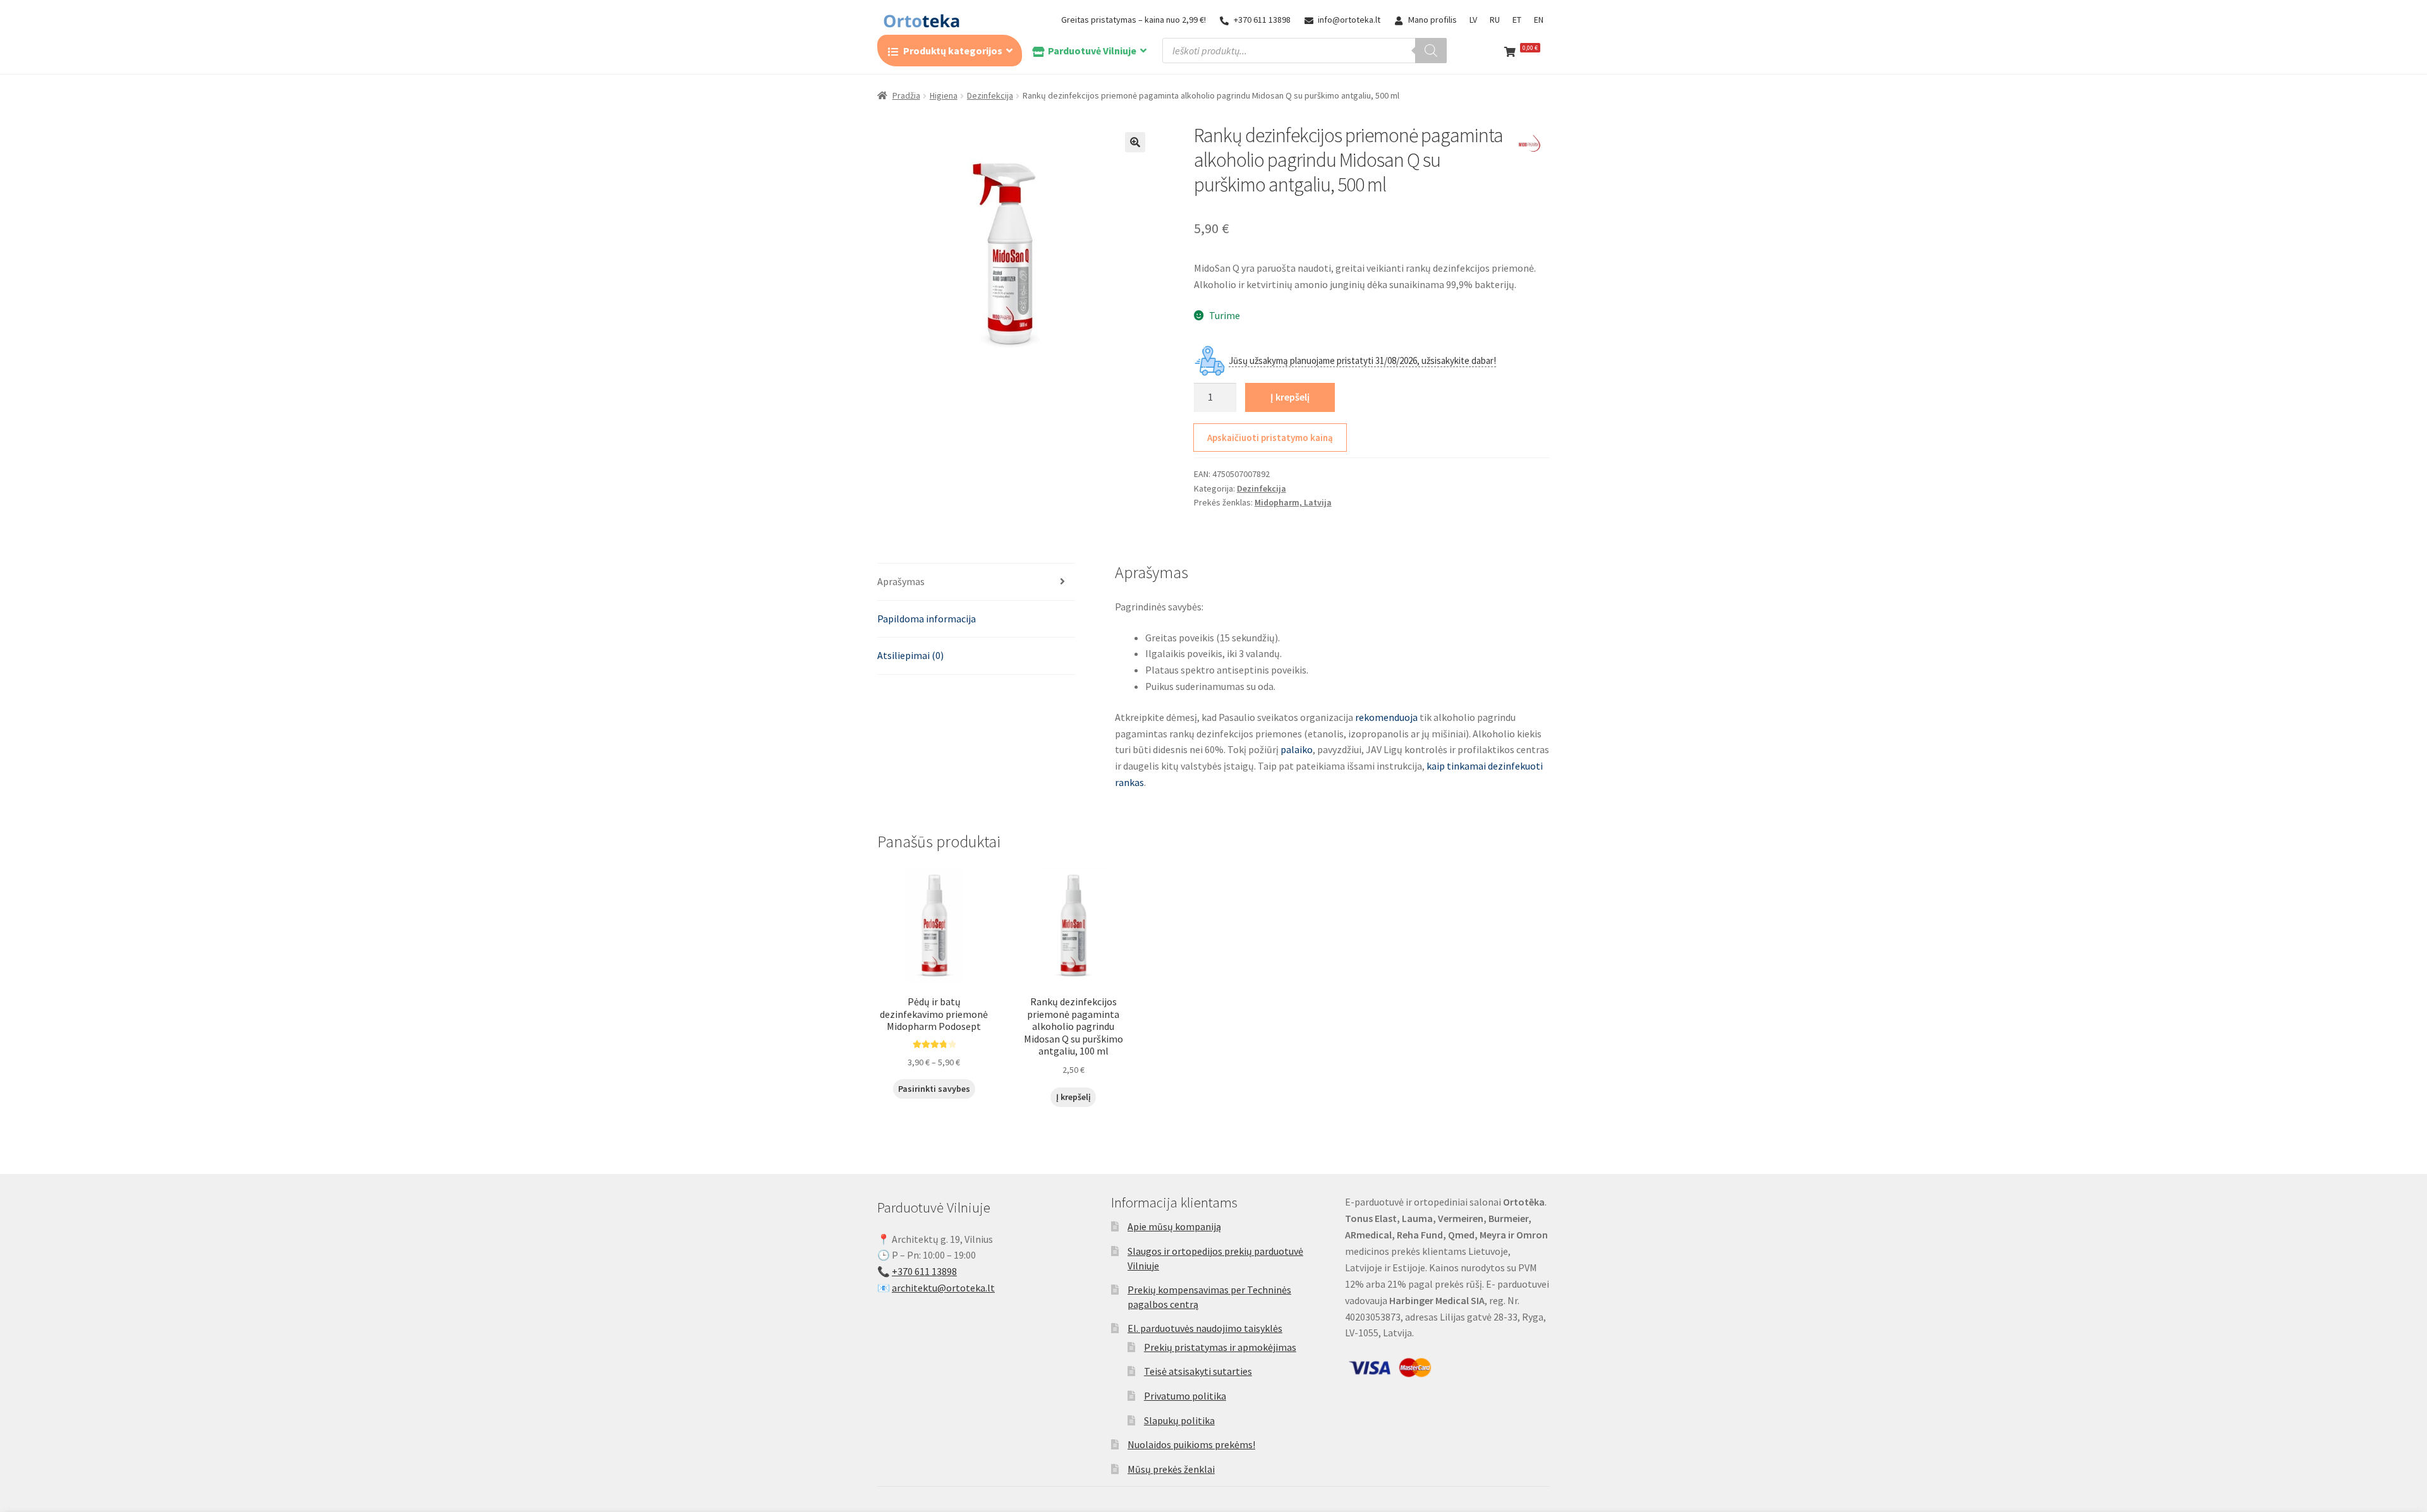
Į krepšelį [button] (1074, 1097)
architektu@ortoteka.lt (943, 1288)
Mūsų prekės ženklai (1171, 1469)
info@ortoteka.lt (1349, 20)
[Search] (1431, 51)
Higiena (944, 95)
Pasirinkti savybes (934, 1089)
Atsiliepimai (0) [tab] (910, 655)
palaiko (1297, 749)
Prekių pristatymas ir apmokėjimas (1220, 1347)
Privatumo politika (1185, 1396)
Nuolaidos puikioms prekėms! (1191, 1444)
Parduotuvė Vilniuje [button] (1092, 51)
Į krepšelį (1290, 397)
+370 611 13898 (1262, 20)
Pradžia (906, 95)
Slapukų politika (1179, 1420)
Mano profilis (1432, 20)
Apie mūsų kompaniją (1174, 1226)
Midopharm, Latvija (1293, 502)
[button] (1135, 142)
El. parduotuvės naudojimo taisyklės (1205, 1328)
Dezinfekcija (990, 95)
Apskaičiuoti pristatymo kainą (1270, 438)
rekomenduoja (1386, 717)
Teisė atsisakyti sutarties (1198, 1371)
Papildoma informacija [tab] (927, 619)
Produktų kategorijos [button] (953, 51)
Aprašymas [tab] (901, 581)
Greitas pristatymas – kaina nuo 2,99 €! (1134, 20)
